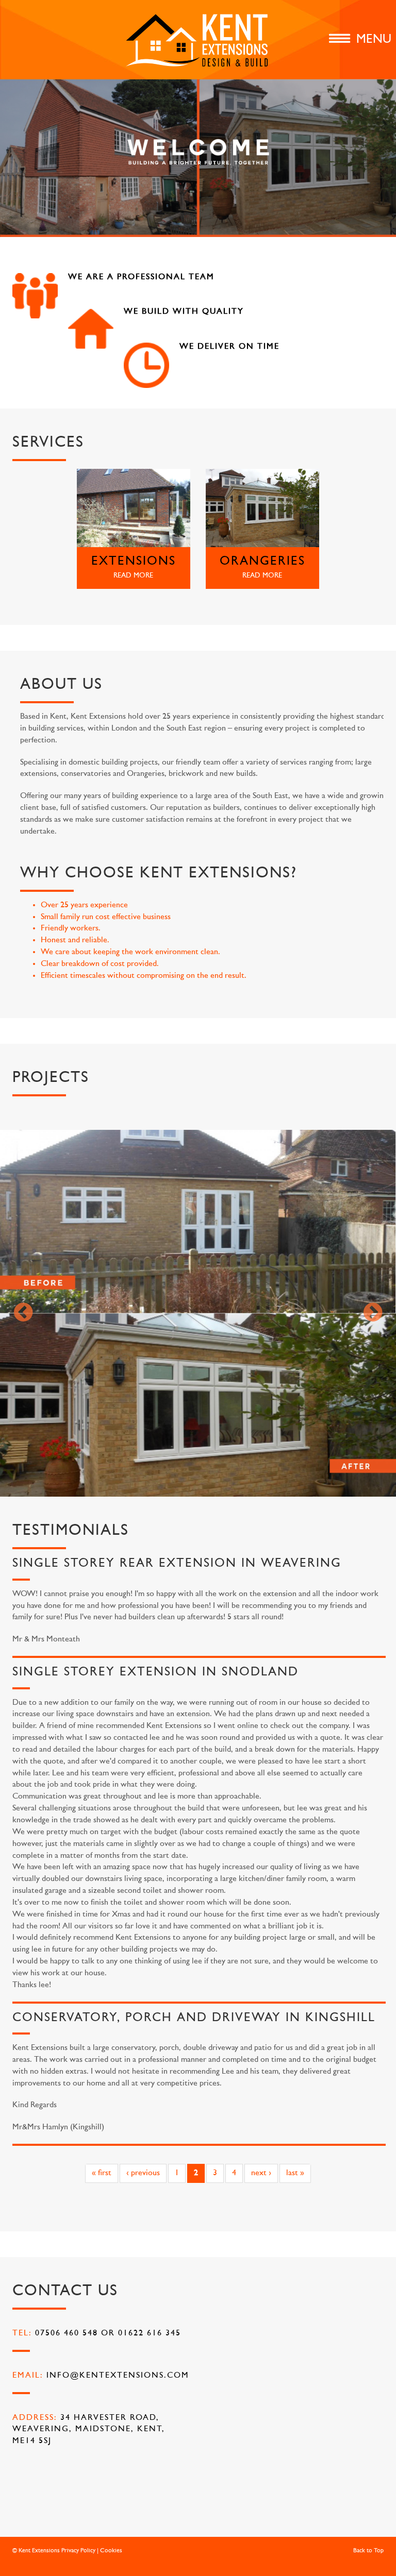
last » (295, 2173)
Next (373, 1313)
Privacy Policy (78, 2551)
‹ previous (143, 2173)
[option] (198, 1314)
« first (102, 2173)
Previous (23, 1313)
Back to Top (368, 2551)
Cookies (111, 2551)
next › (261, 2173)
